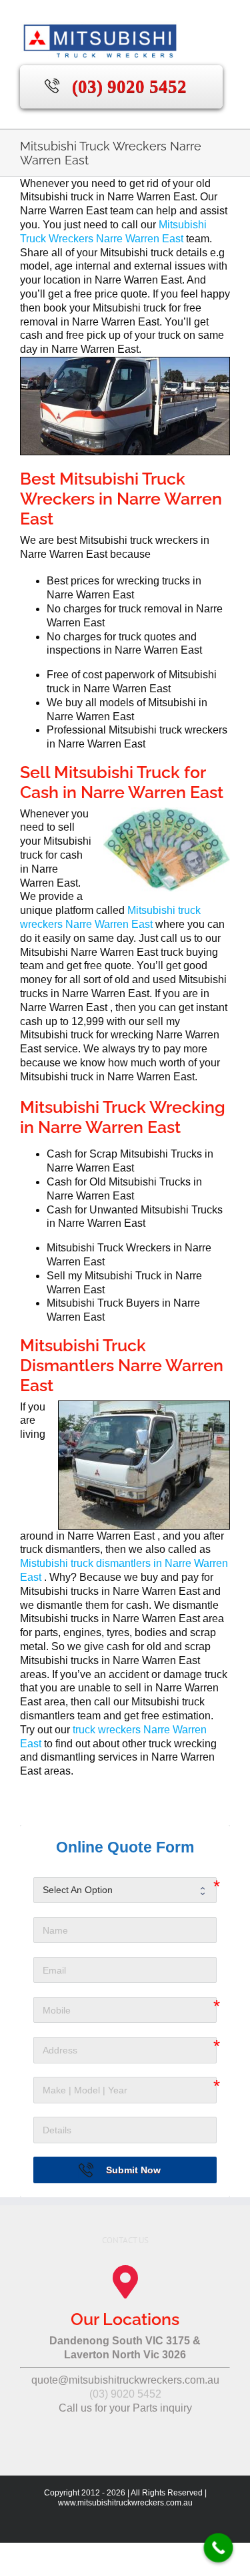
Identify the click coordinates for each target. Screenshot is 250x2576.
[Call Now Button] (219, 2548)
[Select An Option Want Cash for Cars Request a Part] (125, 1890)
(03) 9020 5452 (129, 87)
